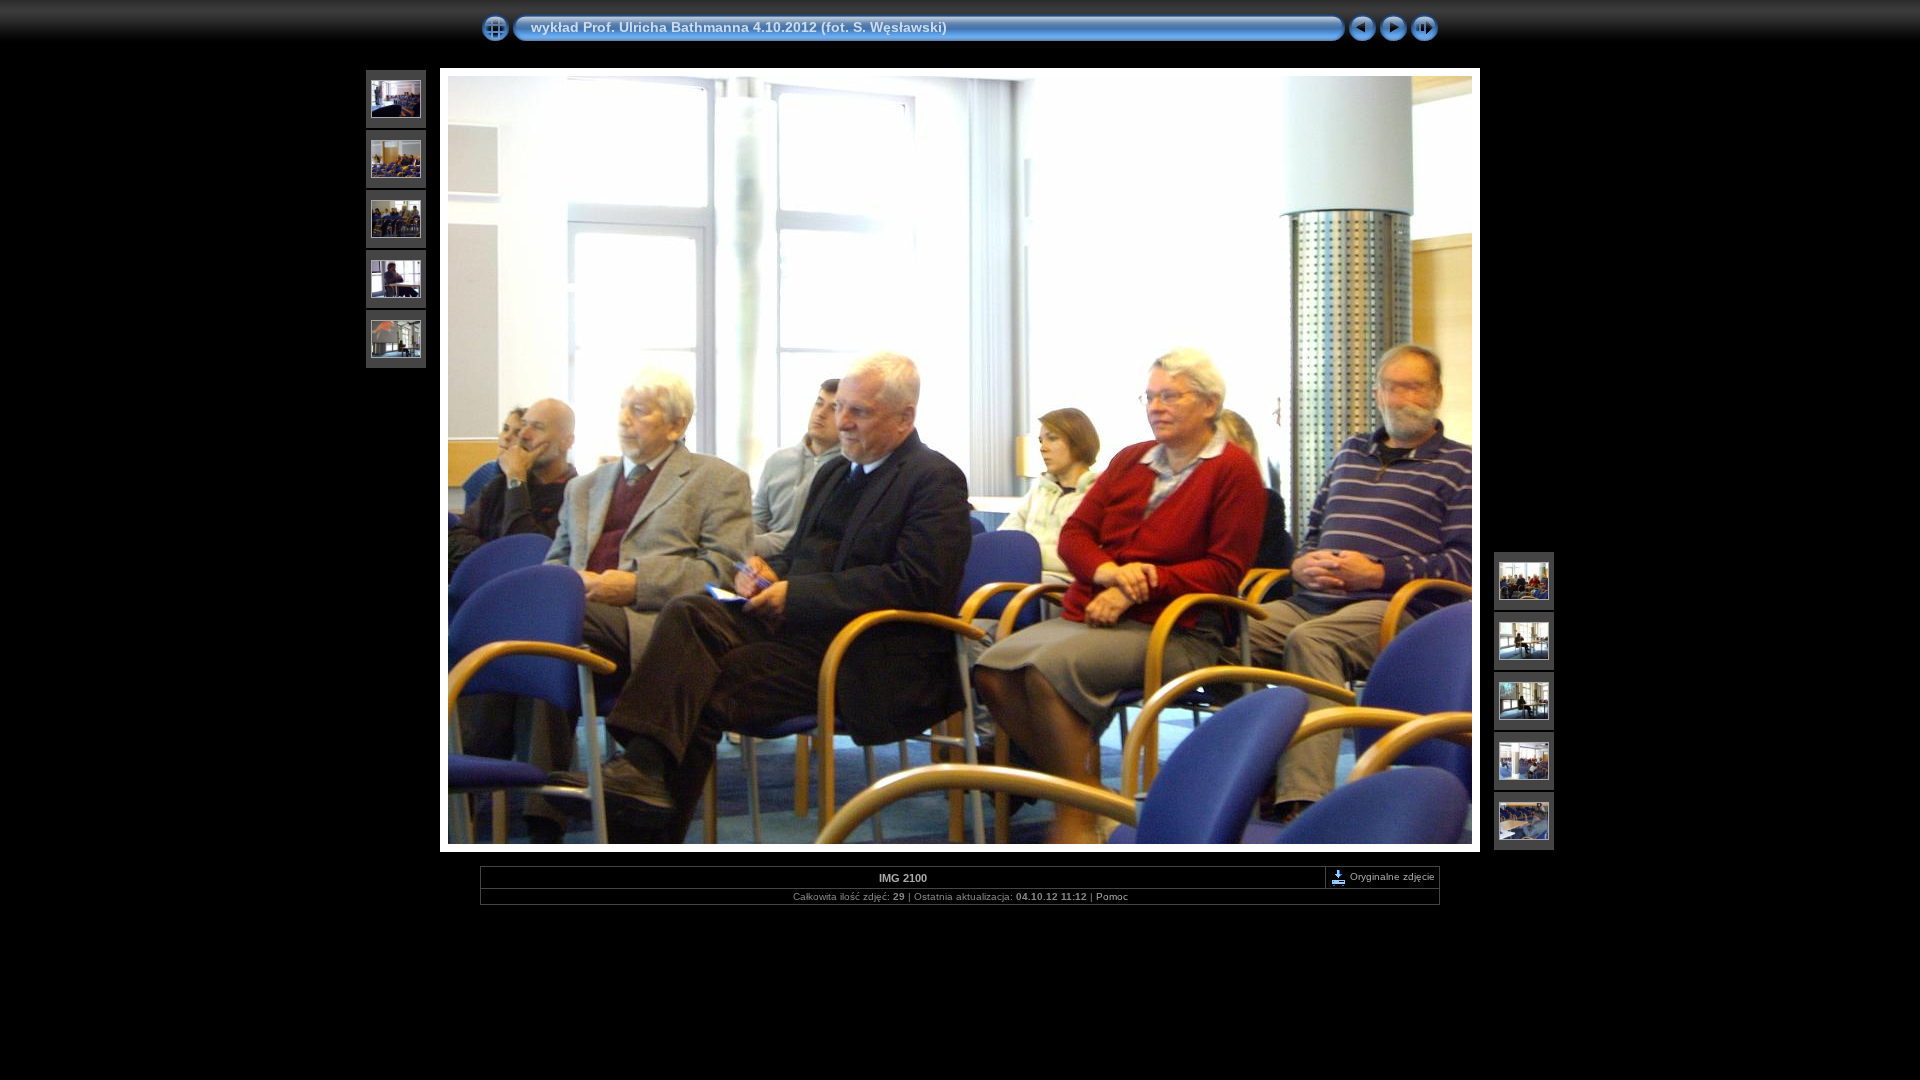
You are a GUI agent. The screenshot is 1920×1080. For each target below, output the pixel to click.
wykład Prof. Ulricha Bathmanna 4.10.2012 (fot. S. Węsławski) (739, 27)
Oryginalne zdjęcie (1391, 876)
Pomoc (1112, 896)
